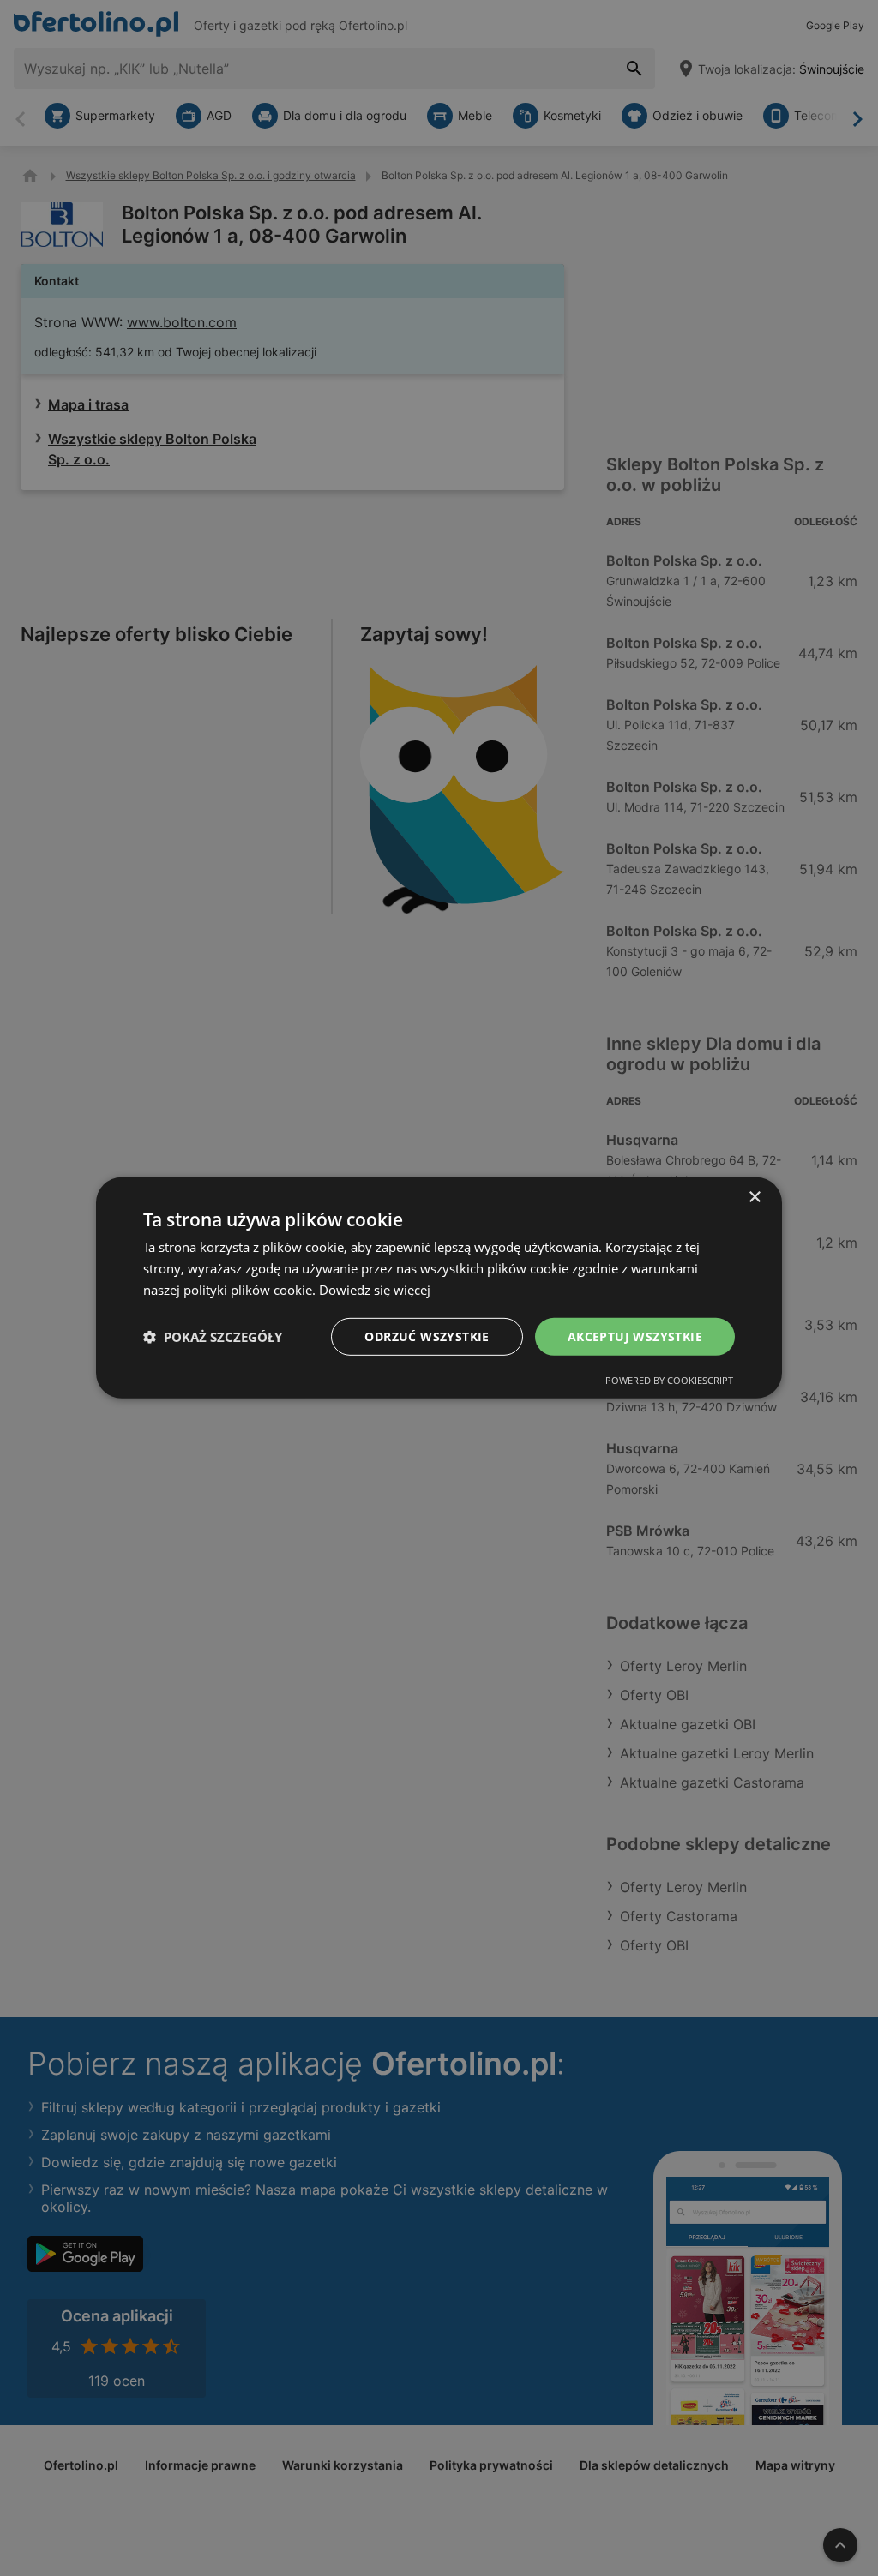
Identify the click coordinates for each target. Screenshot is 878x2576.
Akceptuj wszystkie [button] (635, 1336)
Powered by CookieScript (669, 1380)
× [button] (754, 1198)
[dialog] (439, 1288)
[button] (213, 1337)
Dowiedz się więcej (375, 1290)
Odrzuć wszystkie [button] (427, 1336)
